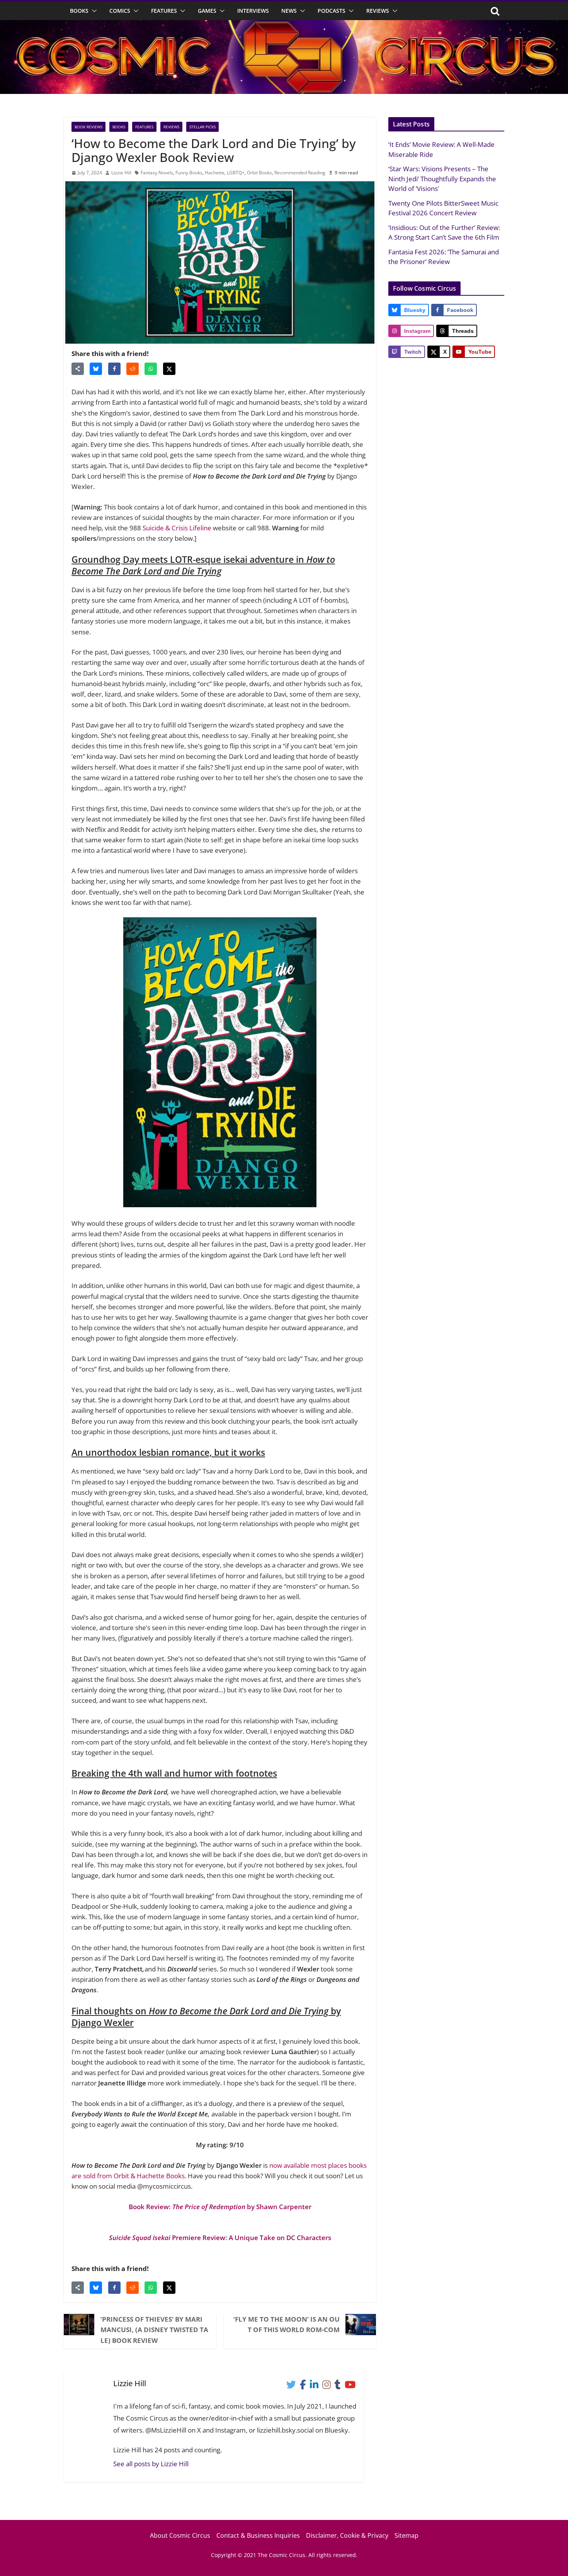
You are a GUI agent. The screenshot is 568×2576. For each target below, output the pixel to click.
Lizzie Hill (121, 173)
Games (207, 11)
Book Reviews (88, 127)
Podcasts (332, 11)
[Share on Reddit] (133, 369)
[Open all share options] (78, 369)
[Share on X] (169, 369)
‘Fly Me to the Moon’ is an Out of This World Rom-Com (287, 2324)
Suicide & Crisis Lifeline (177, 528)
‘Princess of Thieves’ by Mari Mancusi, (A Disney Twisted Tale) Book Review (154, 2330)
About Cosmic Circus (180, 2535)
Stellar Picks (202, 127)
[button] (93, 11)
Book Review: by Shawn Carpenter (220, 2207)
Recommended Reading (300, 173)
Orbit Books (259, 173)
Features (164, 11)
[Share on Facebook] (114, 369)
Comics (120, 11)
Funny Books (189, 173)
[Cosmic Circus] (284, 25)
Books (79, 11)
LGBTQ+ (236, 173)
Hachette (215, 173)
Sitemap (406, 2535)
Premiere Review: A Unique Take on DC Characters (220, 2238)
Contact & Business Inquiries (258, 2535)
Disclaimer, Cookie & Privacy (347, 2535)
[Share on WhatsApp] (151, 369)
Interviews (253, 11)
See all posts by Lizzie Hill (151, 2464)
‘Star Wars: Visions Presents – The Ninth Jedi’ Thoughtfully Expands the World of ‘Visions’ (442, 179)
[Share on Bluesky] (96, 369)
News (289, 11)
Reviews (378, 11)
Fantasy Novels (157, 173)
